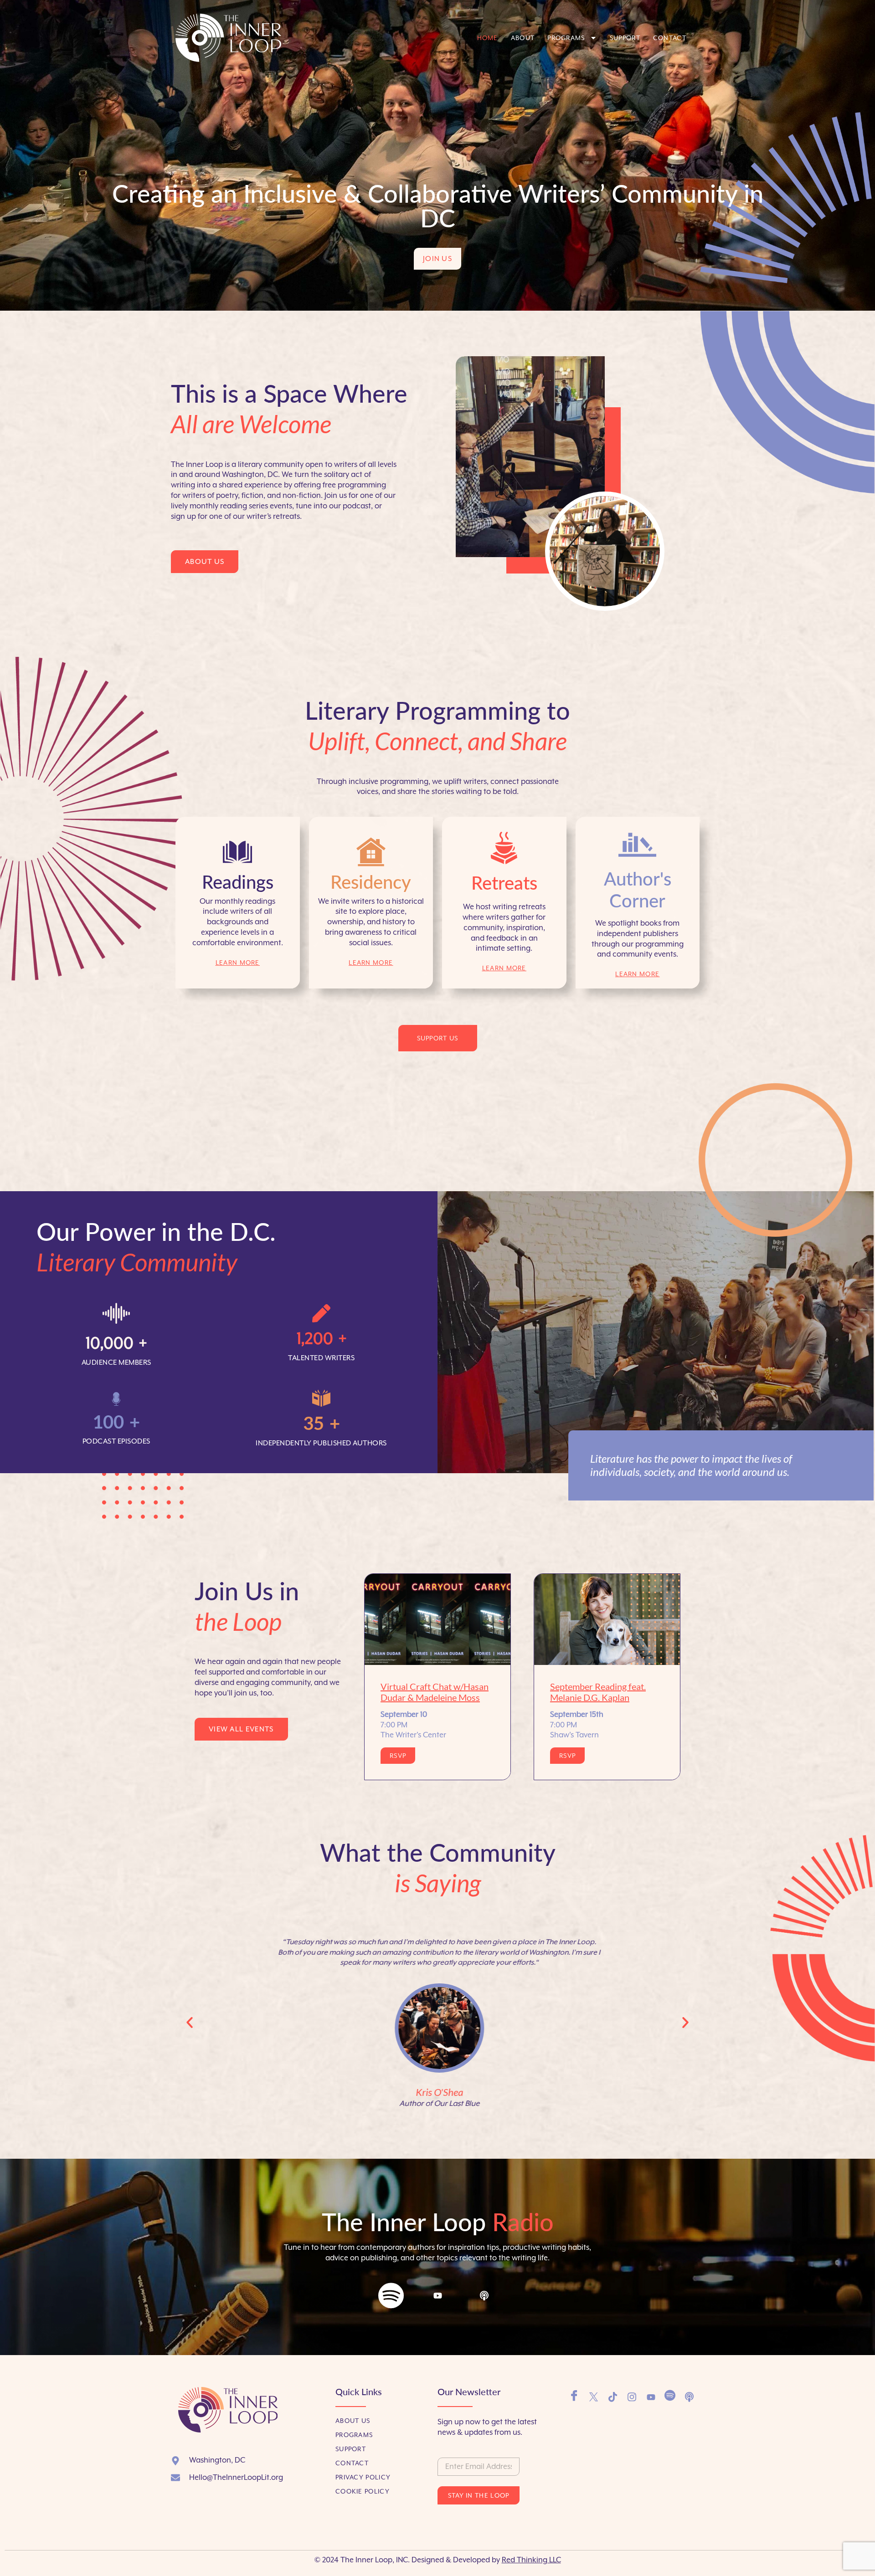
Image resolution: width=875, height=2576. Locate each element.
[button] (190, 2023)
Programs (566, 38)
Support (625, 38)
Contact (670, 38)
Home (488, 38)
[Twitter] (593, 2397)
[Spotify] (391, 2301)
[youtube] (437, 2310)
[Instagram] (632, 2397)
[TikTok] (612, 2397)
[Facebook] (574, 2397)
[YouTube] (651, 2397)
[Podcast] (484, 2309)
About (523, 38)
